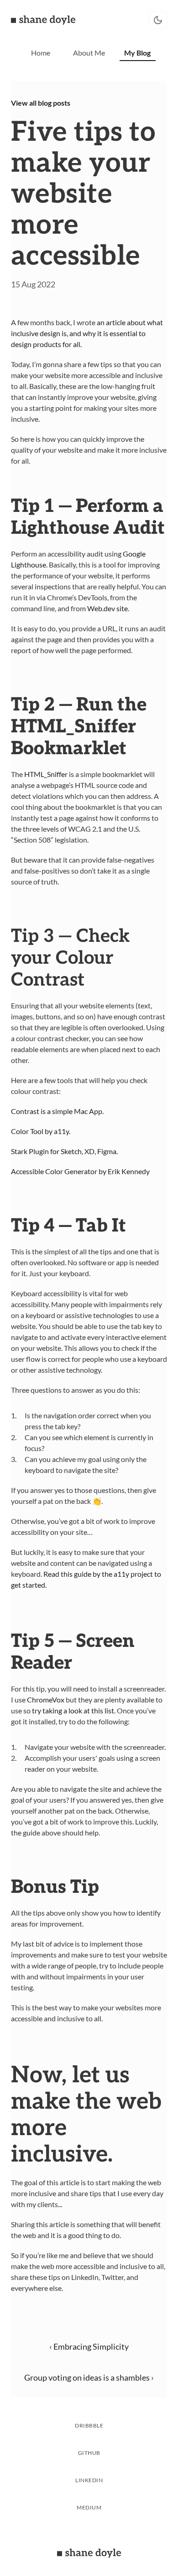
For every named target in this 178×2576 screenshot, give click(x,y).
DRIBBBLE (89, 2425)
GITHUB (89, 2453)
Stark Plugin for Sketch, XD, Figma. (64, 1151)
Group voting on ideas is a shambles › (89, 2377)
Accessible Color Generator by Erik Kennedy (80, 1171)
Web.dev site (107, 608)
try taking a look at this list (73, 1710)
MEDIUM (89, 2507)
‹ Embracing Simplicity (89, 2346)
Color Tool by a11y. (41, 1131)
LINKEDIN (89, 2480)
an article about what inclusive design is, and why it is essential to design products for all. (88, 333)
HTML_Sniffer (46, 774)
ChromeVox (46, 1699)
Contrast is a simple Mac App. (57, 1111)
